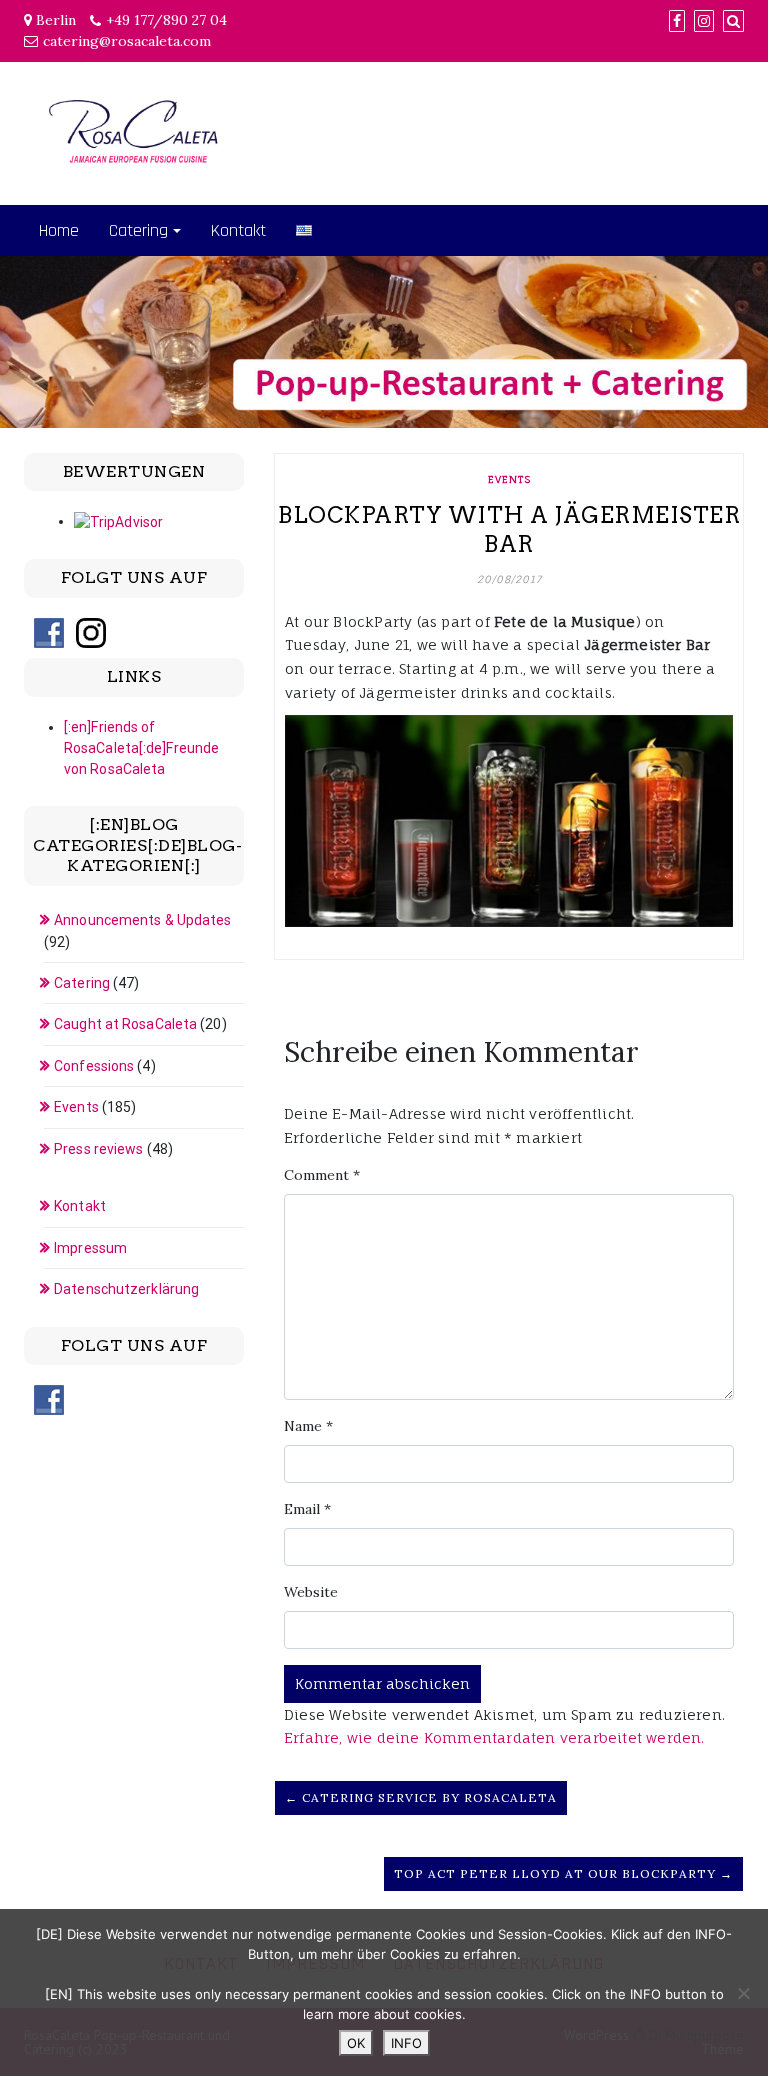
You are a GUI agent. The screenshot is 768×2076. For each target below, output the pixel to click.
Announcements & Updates (142, 920)
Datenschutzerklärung (126, 1289)
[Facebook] (677, 21)
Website (311, 1592)
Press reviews (98, 1149)
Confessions (94, 1066)
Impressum (90, 1248)
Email (307, 1509)
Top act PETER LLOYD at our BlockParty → (563, 1873)
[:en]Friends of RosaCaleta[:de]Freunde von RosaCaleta (141, 748)
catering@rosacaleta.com (127, 41)
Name (308, 1426)
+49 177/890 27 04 (166, 20)
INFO (406, 2043)
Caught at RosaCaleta (125, 1024)
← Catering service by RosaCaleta (421, 1797)
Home (59, 230)
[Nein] (743, 1993)
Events (509, 479)
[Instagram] (704, 21)
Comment (322, 1175)
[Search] (733, 21)
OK (356, 2043)
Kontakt (238, 230)
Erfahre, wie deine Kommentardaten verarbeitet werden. (494, 1737)
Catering (138, 230)
